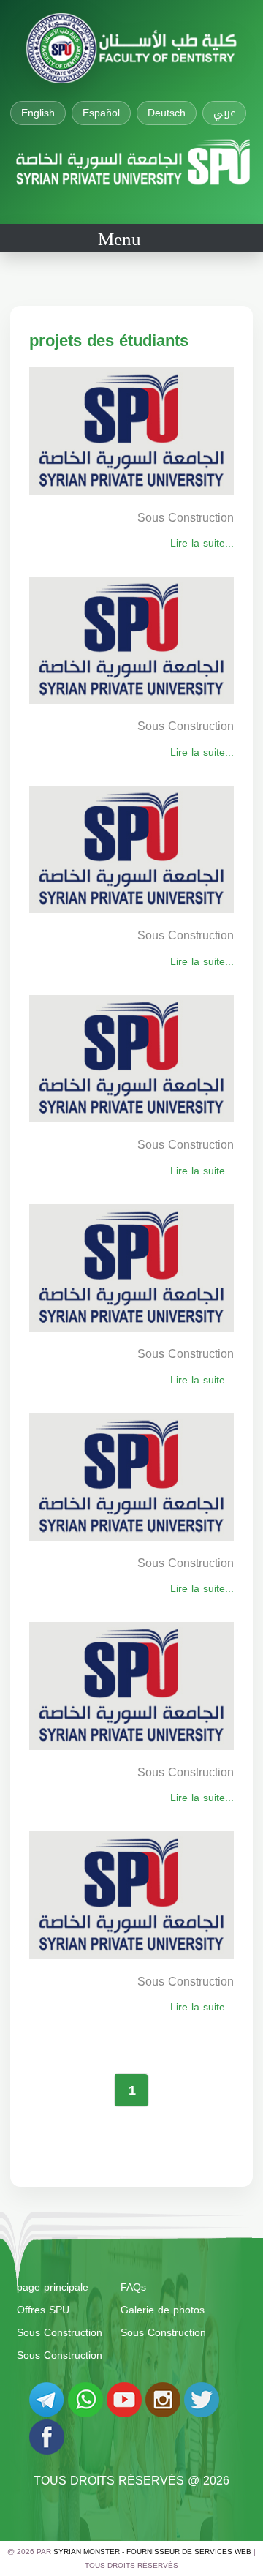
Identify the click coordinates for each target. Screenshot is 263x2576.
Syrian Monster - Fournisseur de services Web (152, 2551)
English (38, 113)
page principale (53, 2287)
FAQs (133, 2287)
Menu (119, 239)
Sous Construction (60, 2333)
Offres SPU (43, 2310)
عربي (224, 113)
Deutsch (167, 113)
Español (101, 113)
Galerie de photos (163, 2310)
